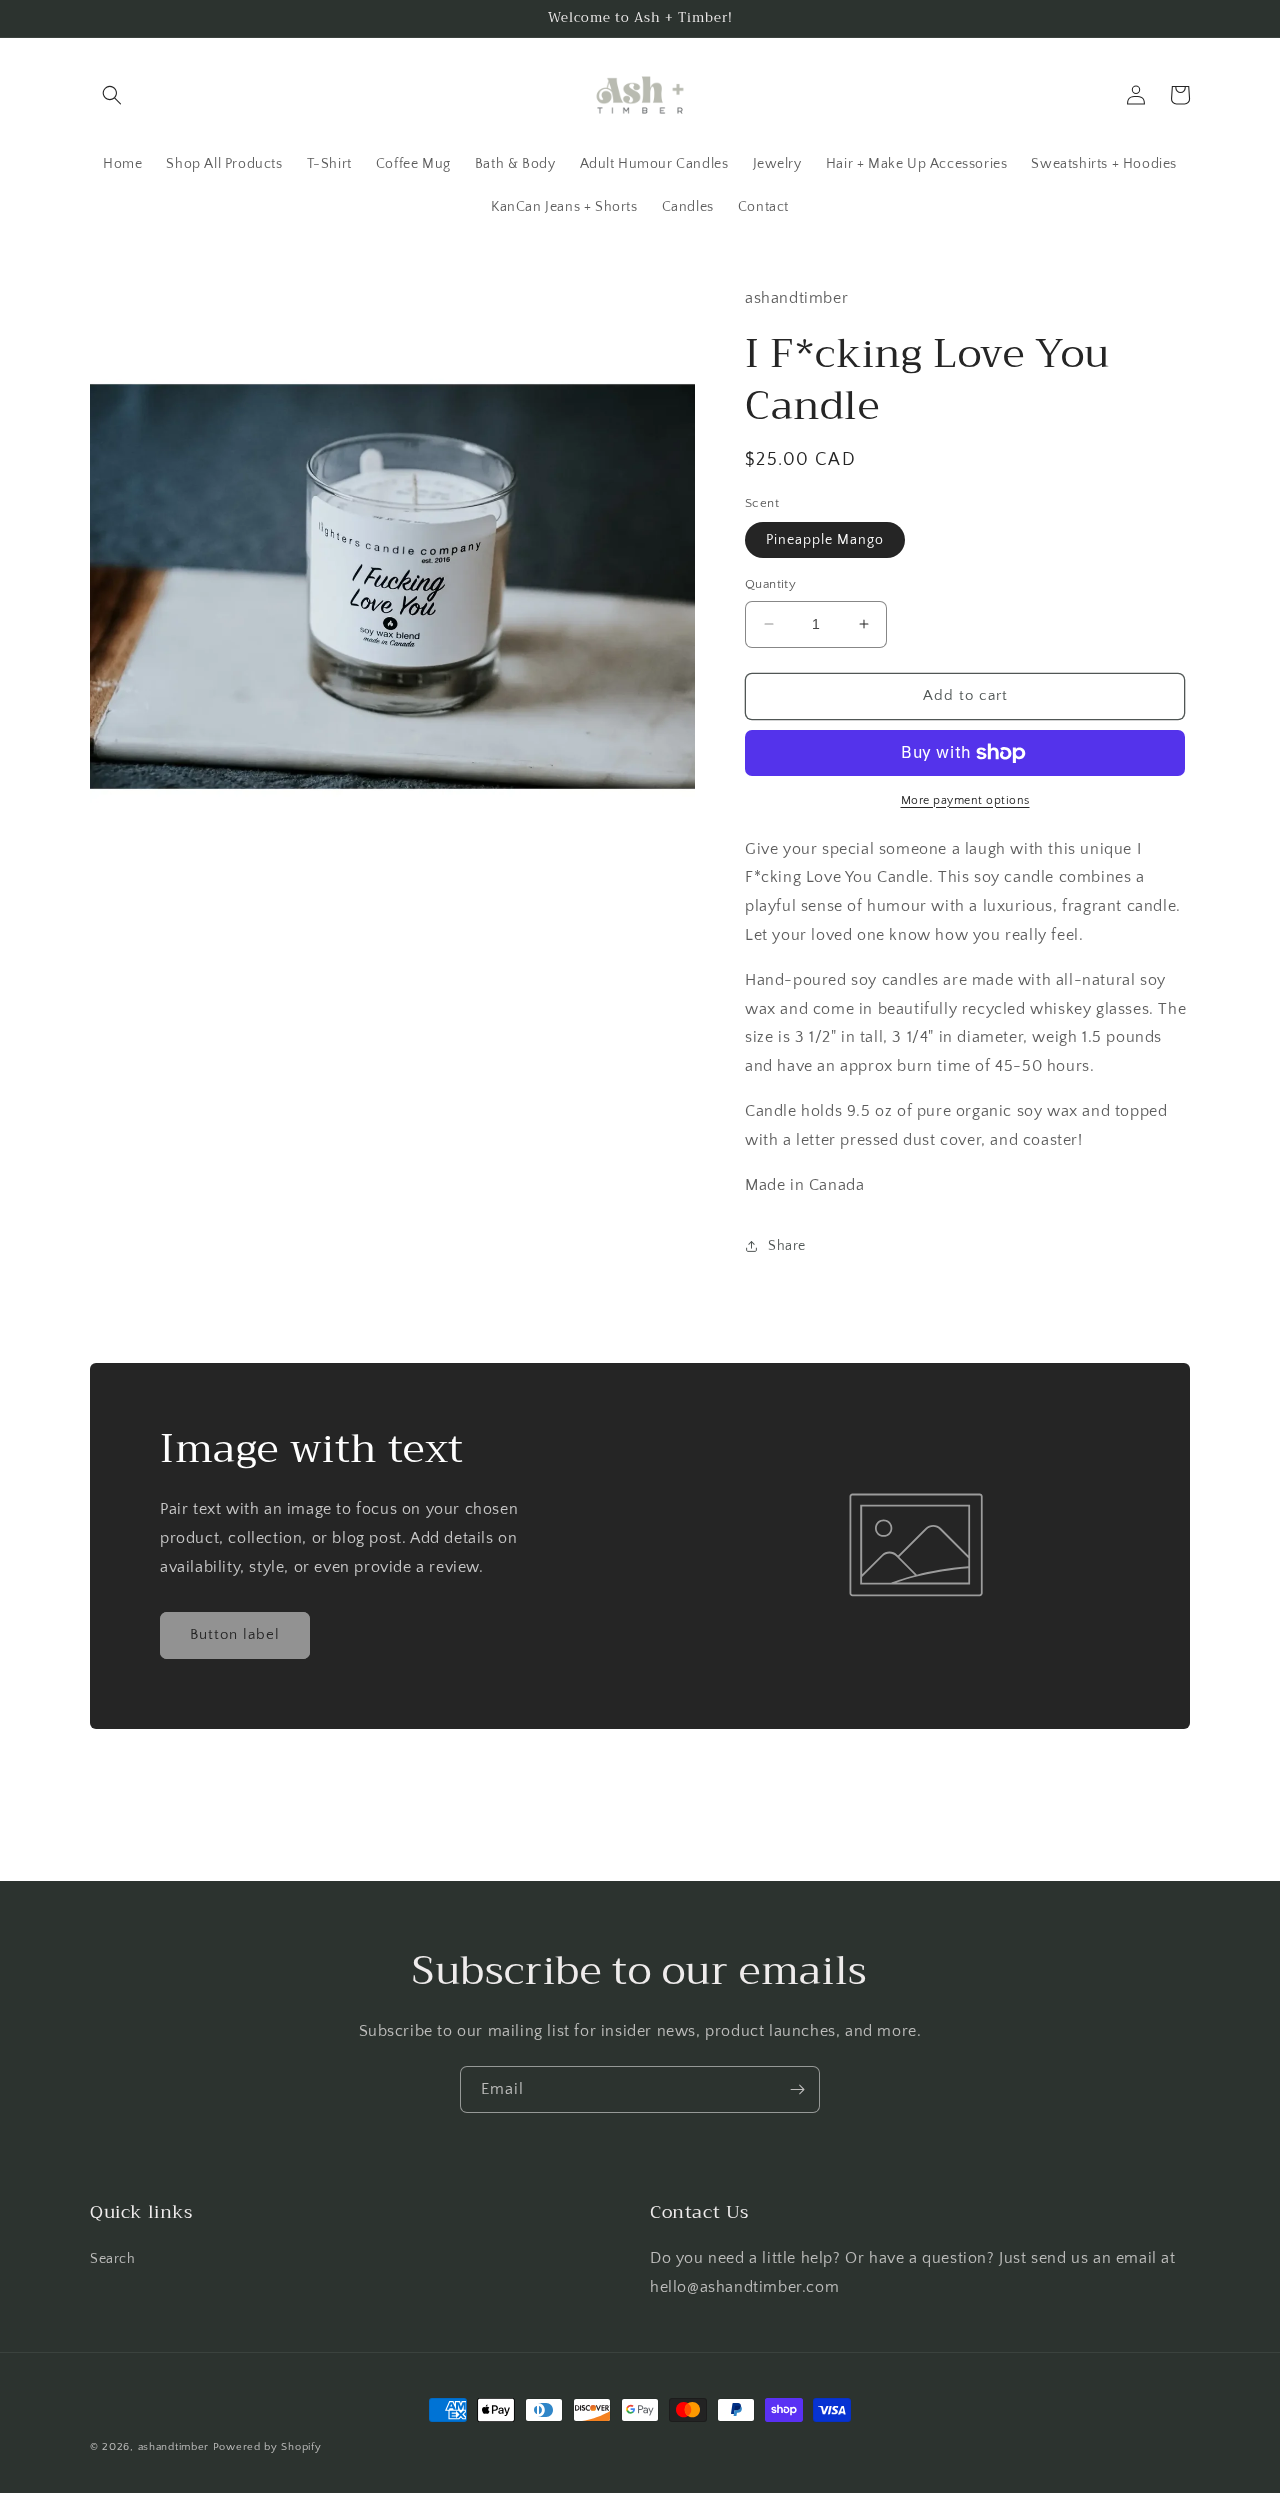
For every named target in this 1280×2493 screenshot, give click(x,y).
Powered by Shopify (267, 2447)
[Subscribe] (797, 2089)
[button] (112, 95)
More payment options (965, 800)
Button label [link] (235, 1634)
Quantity (770, 584)
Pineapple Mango (825, 540)
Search (113, 2259)
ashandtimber (173, 2447)
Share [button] (787, 1246)
